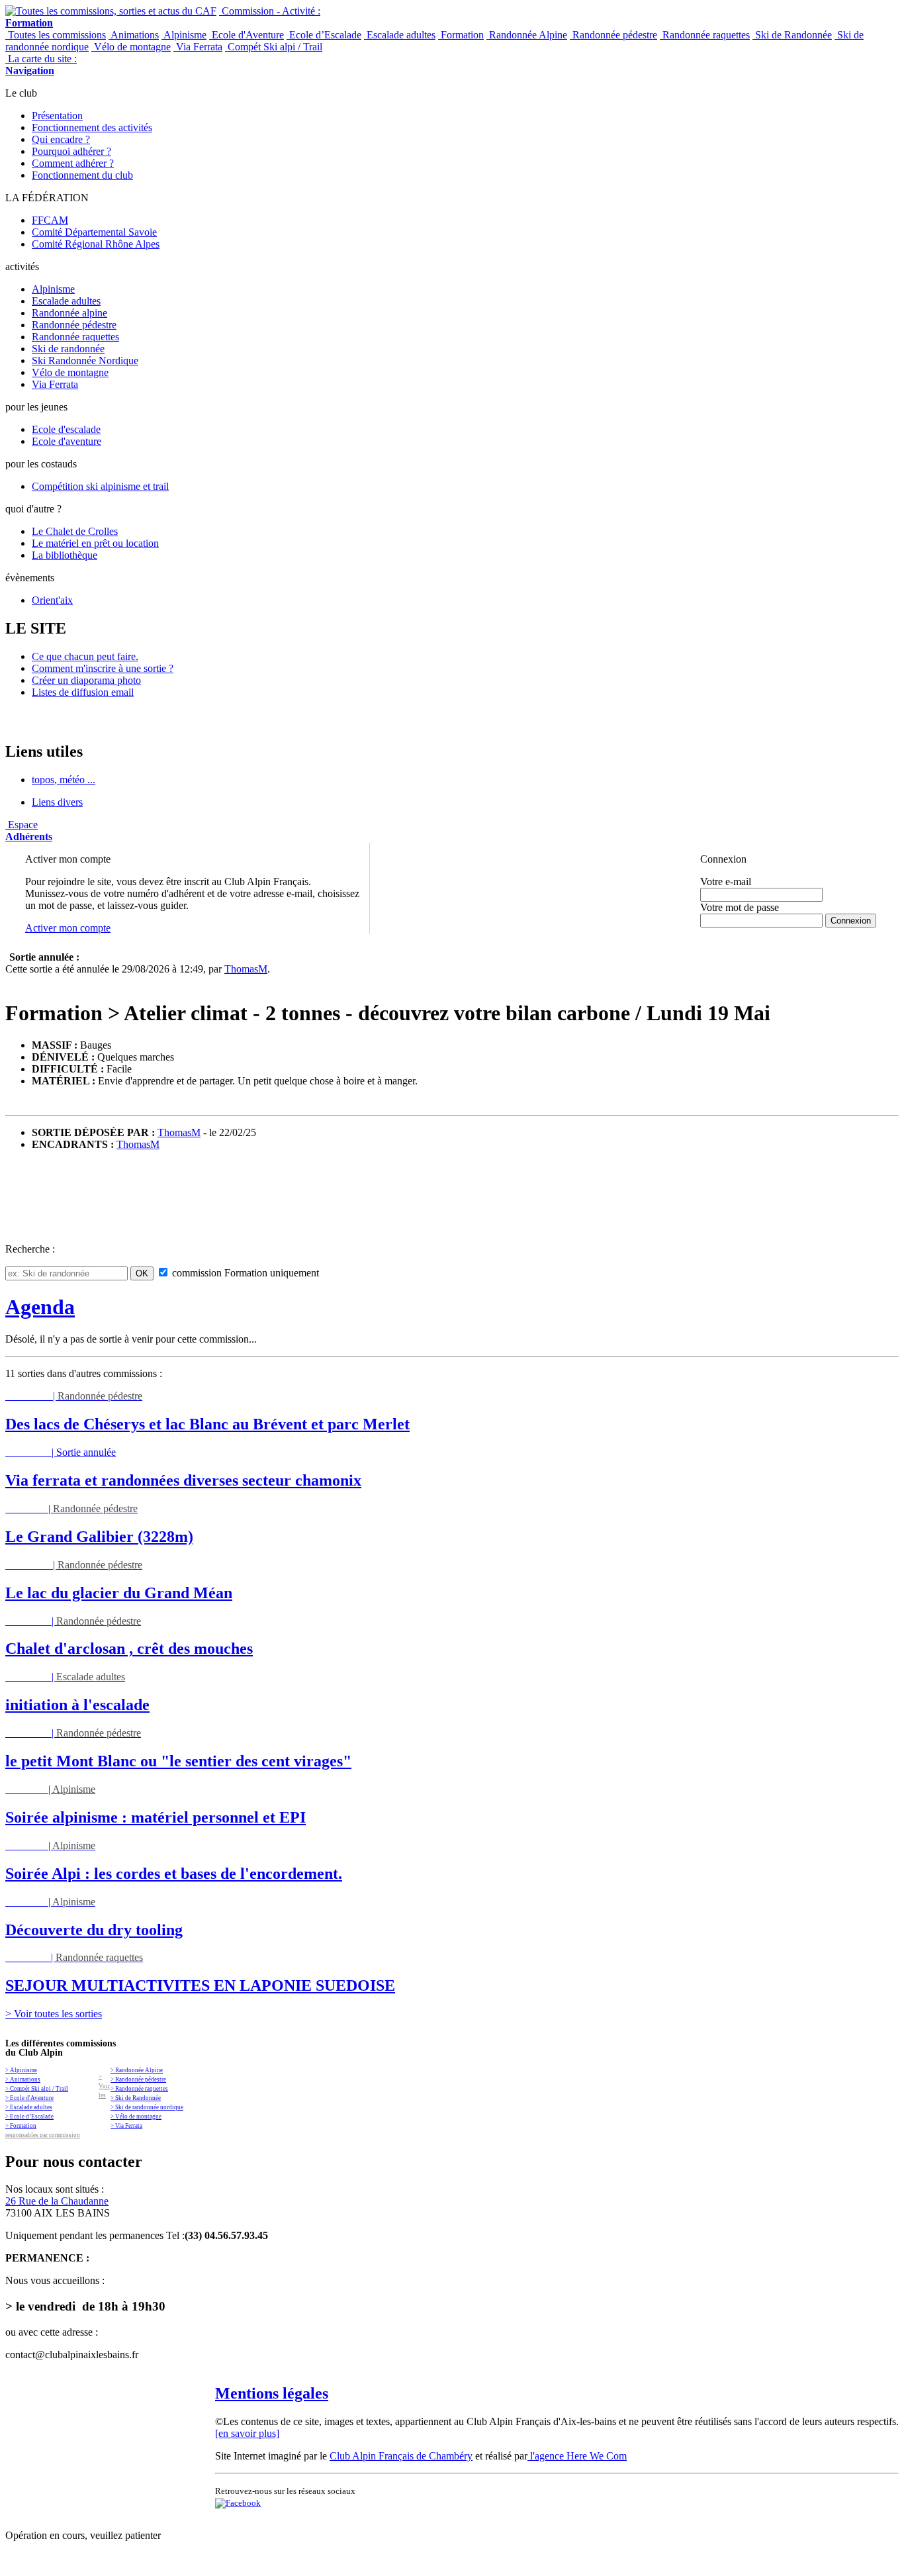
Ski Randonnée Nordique (85, 360)
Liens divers (57, 802)
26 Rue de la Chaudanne (57, 2201)
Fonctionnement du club (82, 175)
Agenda (40, 1307)
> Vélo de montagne (136, 2117)
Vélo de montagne (131, 47)
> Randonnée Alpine (137, 2070)
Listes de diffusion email (83, 692)
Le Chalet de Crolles (75, 531)
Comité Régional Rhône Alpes (96, 244)
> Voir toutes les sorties (54, 2014)
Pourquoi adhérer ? (71, 151)
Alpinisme (184, 35)
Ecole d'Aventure (247, 35)
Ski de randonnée (68, 349)
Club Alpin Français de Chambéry (401, 2456)
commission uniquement (244, 1273)
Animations (134, 35)
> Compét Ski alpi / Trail (37, 2089)
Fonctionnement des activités (92, 127)
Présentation (57, 116)
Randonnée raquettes (705, 35)
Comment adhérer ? (73, 163)
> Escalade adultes (29, 2107)
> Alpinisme (21, 2070)
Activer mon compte (68, 928)
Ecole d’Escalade (324, 35)
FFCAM (50, 220)
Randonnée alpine (69, 313)
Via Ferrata (198, 47)
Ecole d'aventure (67, 441)
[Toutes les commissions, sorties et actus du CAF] (111, 11)
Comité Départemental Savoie (94, 232)
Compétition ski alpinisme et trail (100, 486)
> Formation (21, 2126)
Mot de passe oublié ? (734, 932)
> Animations (23, 2079)
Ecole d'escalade (66, 429)
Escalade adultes (400, 35)
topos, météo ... (64, 780)
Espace (29, 831)
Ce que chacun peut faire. (85, 656)
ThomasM (246, 969)
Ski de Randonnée (792, 35)
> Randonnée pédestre (138, 2079)
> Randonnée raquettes (139, 2089)
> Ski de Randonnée (136, 2098)
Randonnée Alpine (527, 35)
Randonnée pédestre (613, 35)
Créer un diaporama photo (86, 680)
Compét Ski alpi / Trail (274, 47)
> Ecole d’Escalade (29, 2117)
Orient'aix (52, 600)
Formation (461, 35)
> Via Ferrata (126, 2126)
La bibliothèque (65, 555)
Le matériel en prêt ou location (95, 543)
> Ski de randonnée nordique (147, 2107)
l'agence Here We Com (577, 2456)
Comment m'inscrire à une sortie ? (103, 668)
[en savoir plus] (247, 2433)
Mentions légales (272, 2393)
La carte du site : (41, 65)
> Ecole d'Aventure (29, 2098)
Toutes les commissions (56, 35)
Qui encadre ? (61, 139)
